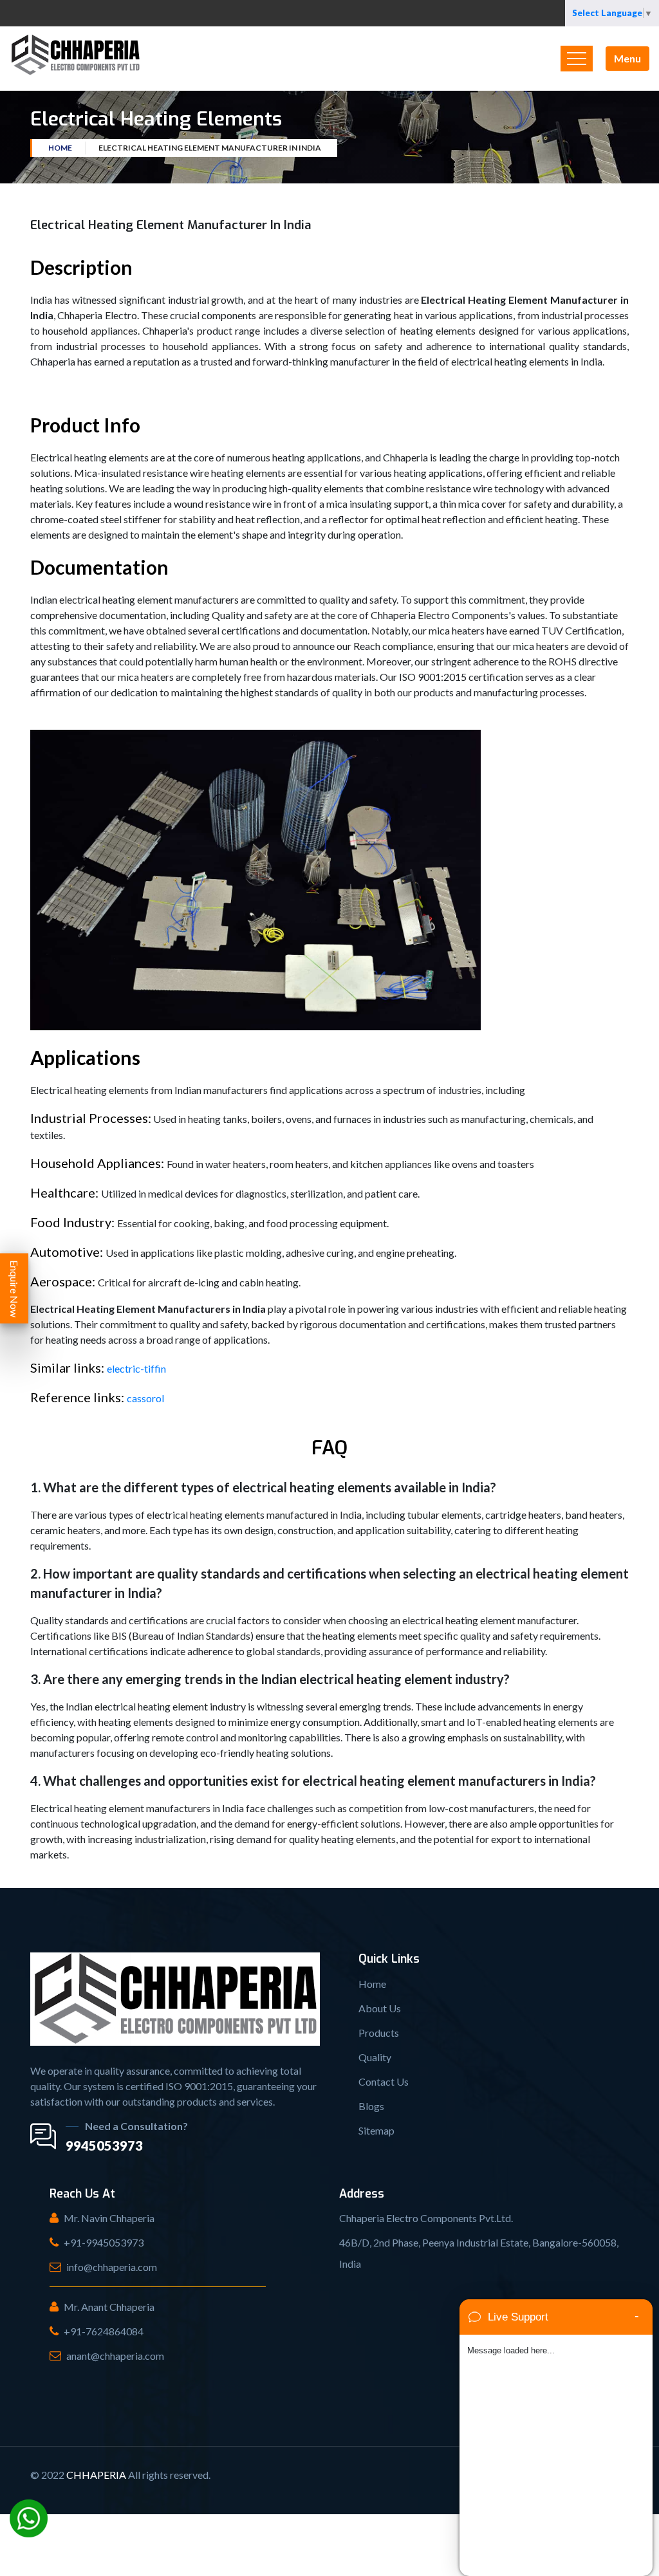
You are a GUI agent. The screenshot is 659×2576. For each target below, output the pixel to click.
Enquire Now (14, 1288)
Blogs (371, 2106)
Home (60, 148)
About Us (380, 2008)
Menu (627, 58)
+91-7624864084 (104, 2331)
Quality (375, 2057)
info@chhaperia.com (112, 2267)
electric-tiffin (136, 1368)
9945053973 (104, 2145)
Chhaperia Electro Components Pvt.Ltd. (426, 2218)
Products (379, 2033)
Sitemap (376, 2130)
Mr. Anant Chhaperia (109, 2307)
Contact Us (384, 2081)
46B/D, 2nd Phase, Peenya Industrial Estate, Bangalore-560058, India (479, 2253)
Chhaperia (96, 2475)
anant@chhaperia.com (115, 2356)
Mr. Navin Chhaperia (109, 2218)
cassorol (145, 1398)
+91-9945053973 (104, 2242)
